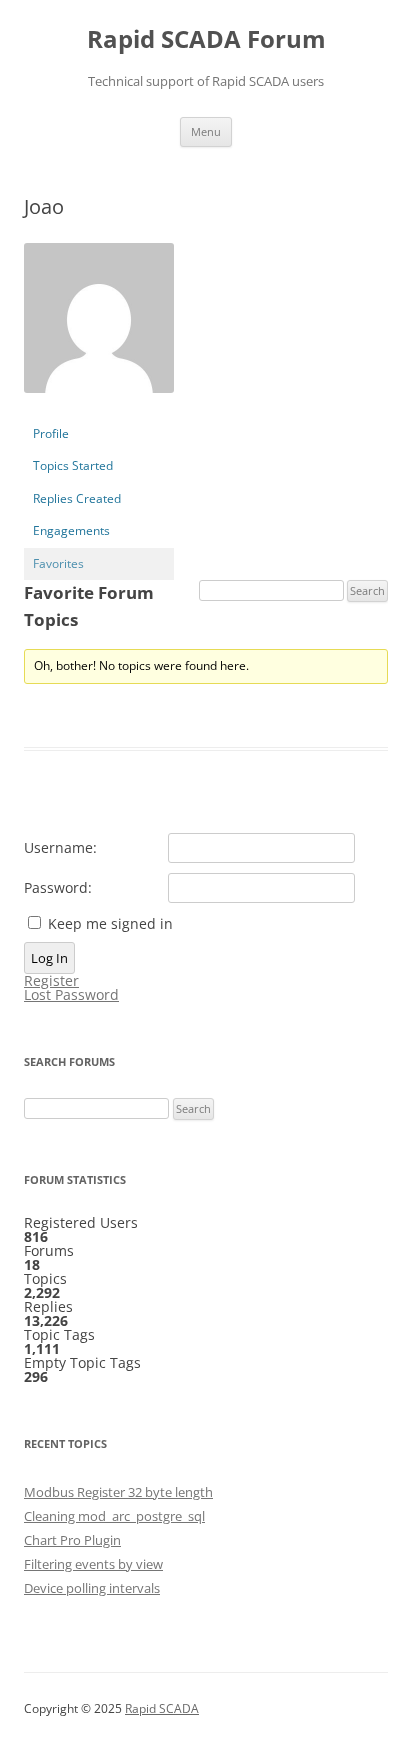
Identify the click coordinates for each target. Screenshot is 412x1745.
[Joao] (99, 408)
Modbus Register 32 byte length (118, 1492)
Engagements (71, 530)
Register (51, 981)
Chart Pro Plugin (72, 1540)
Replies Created (77, 498)
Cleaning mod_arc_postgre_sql (114, 1516)
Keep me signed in (110, 924)
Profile (51, 433)
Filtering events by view (93, 1564)
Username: (60, 848)
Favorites (58, 563)
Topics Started (73, 465)
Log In (49, 958)
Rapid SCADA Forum (206, 39)
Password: (58, 888)
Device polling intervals (92, 1588)
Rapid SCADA (162, 1708)
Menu (206, 131)
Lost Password (71, 995)
